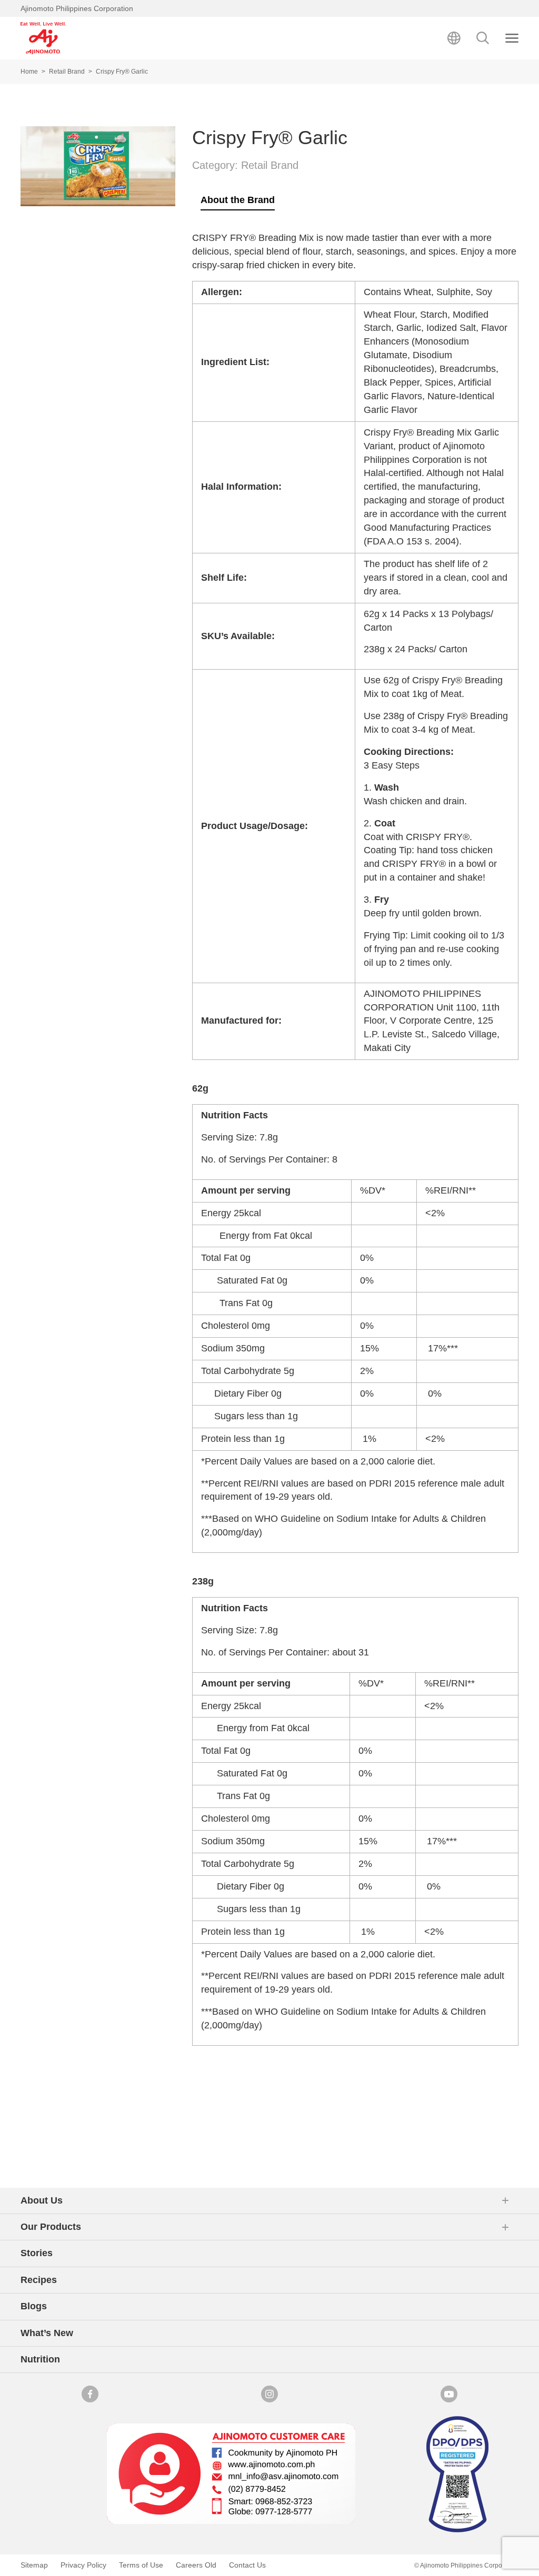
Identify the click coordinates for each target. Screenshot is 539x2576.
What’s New (47, 2333)
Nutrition (40, 2359)
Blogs (34, 2306)
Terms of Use (141, 2565)
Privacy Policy (83, 2565)
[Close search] (512, 38)
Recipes (39, 2280)
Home (29, 72)
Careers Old (196, 2565)
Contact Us (247, 2565)
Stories (37, 2253)
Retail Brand (67, 72)
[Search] (483, 38)
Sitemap (34, 2565)
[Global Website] (454, 38)
